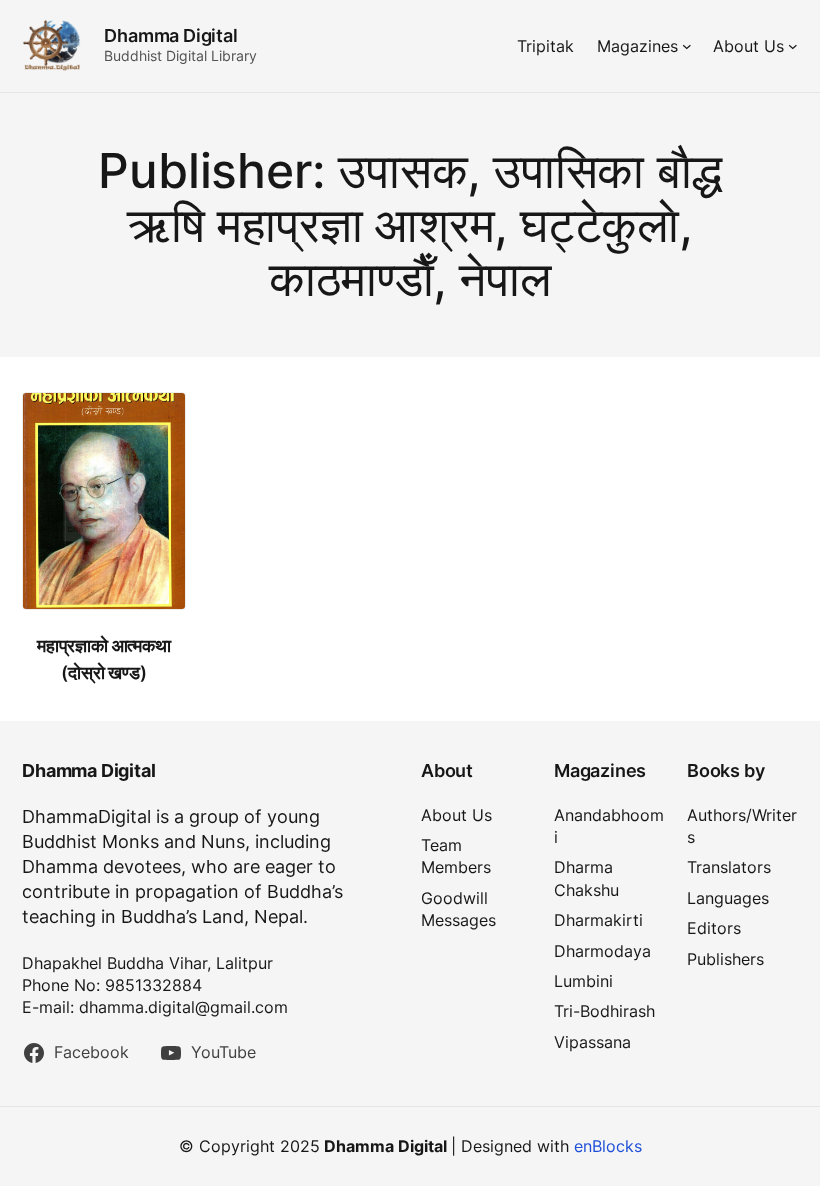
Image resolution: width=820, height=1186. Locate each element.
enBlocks (608, 1146)
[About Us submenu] (793, 46)
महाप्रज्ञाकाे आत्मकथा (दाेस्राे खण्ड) (104, 659)
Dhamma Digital (170, 35)
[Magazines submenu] (687, 46)
